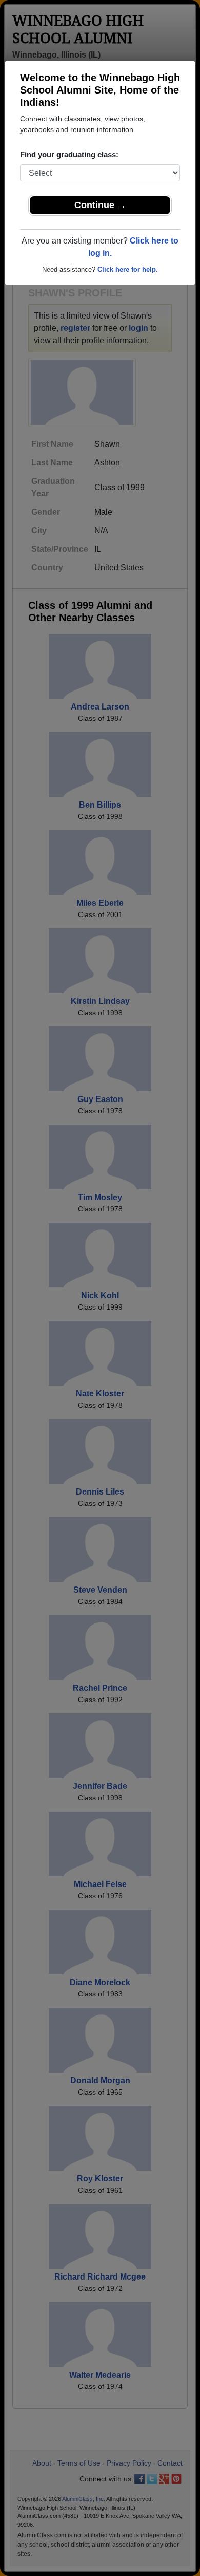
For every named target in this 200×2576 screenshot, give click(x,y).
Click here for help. (128, 269)
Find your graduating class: (69, 154)
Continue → (100, 205)
